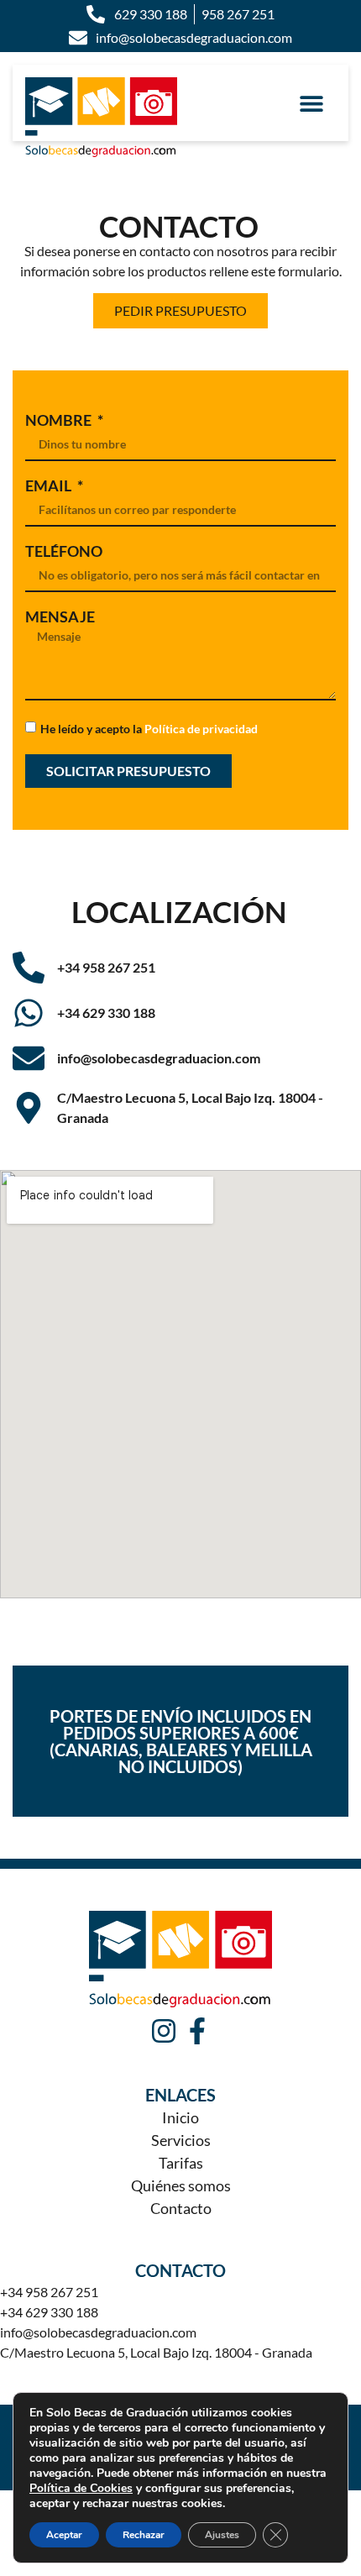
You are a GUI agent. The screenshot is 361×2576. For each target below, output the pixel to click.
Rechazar (144, 2535)
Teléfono (64, 551)
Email (50, 485)
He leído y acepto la (149, 728)
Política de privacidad (201, 728)
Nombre (60, 420)
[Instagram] (164, 2031)
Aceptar (64, 2535)
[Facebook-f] (197, 2031)
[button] (311, 103)
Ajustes (222, 2535)
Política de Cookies (81, 2488)
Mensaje (60, 616)
